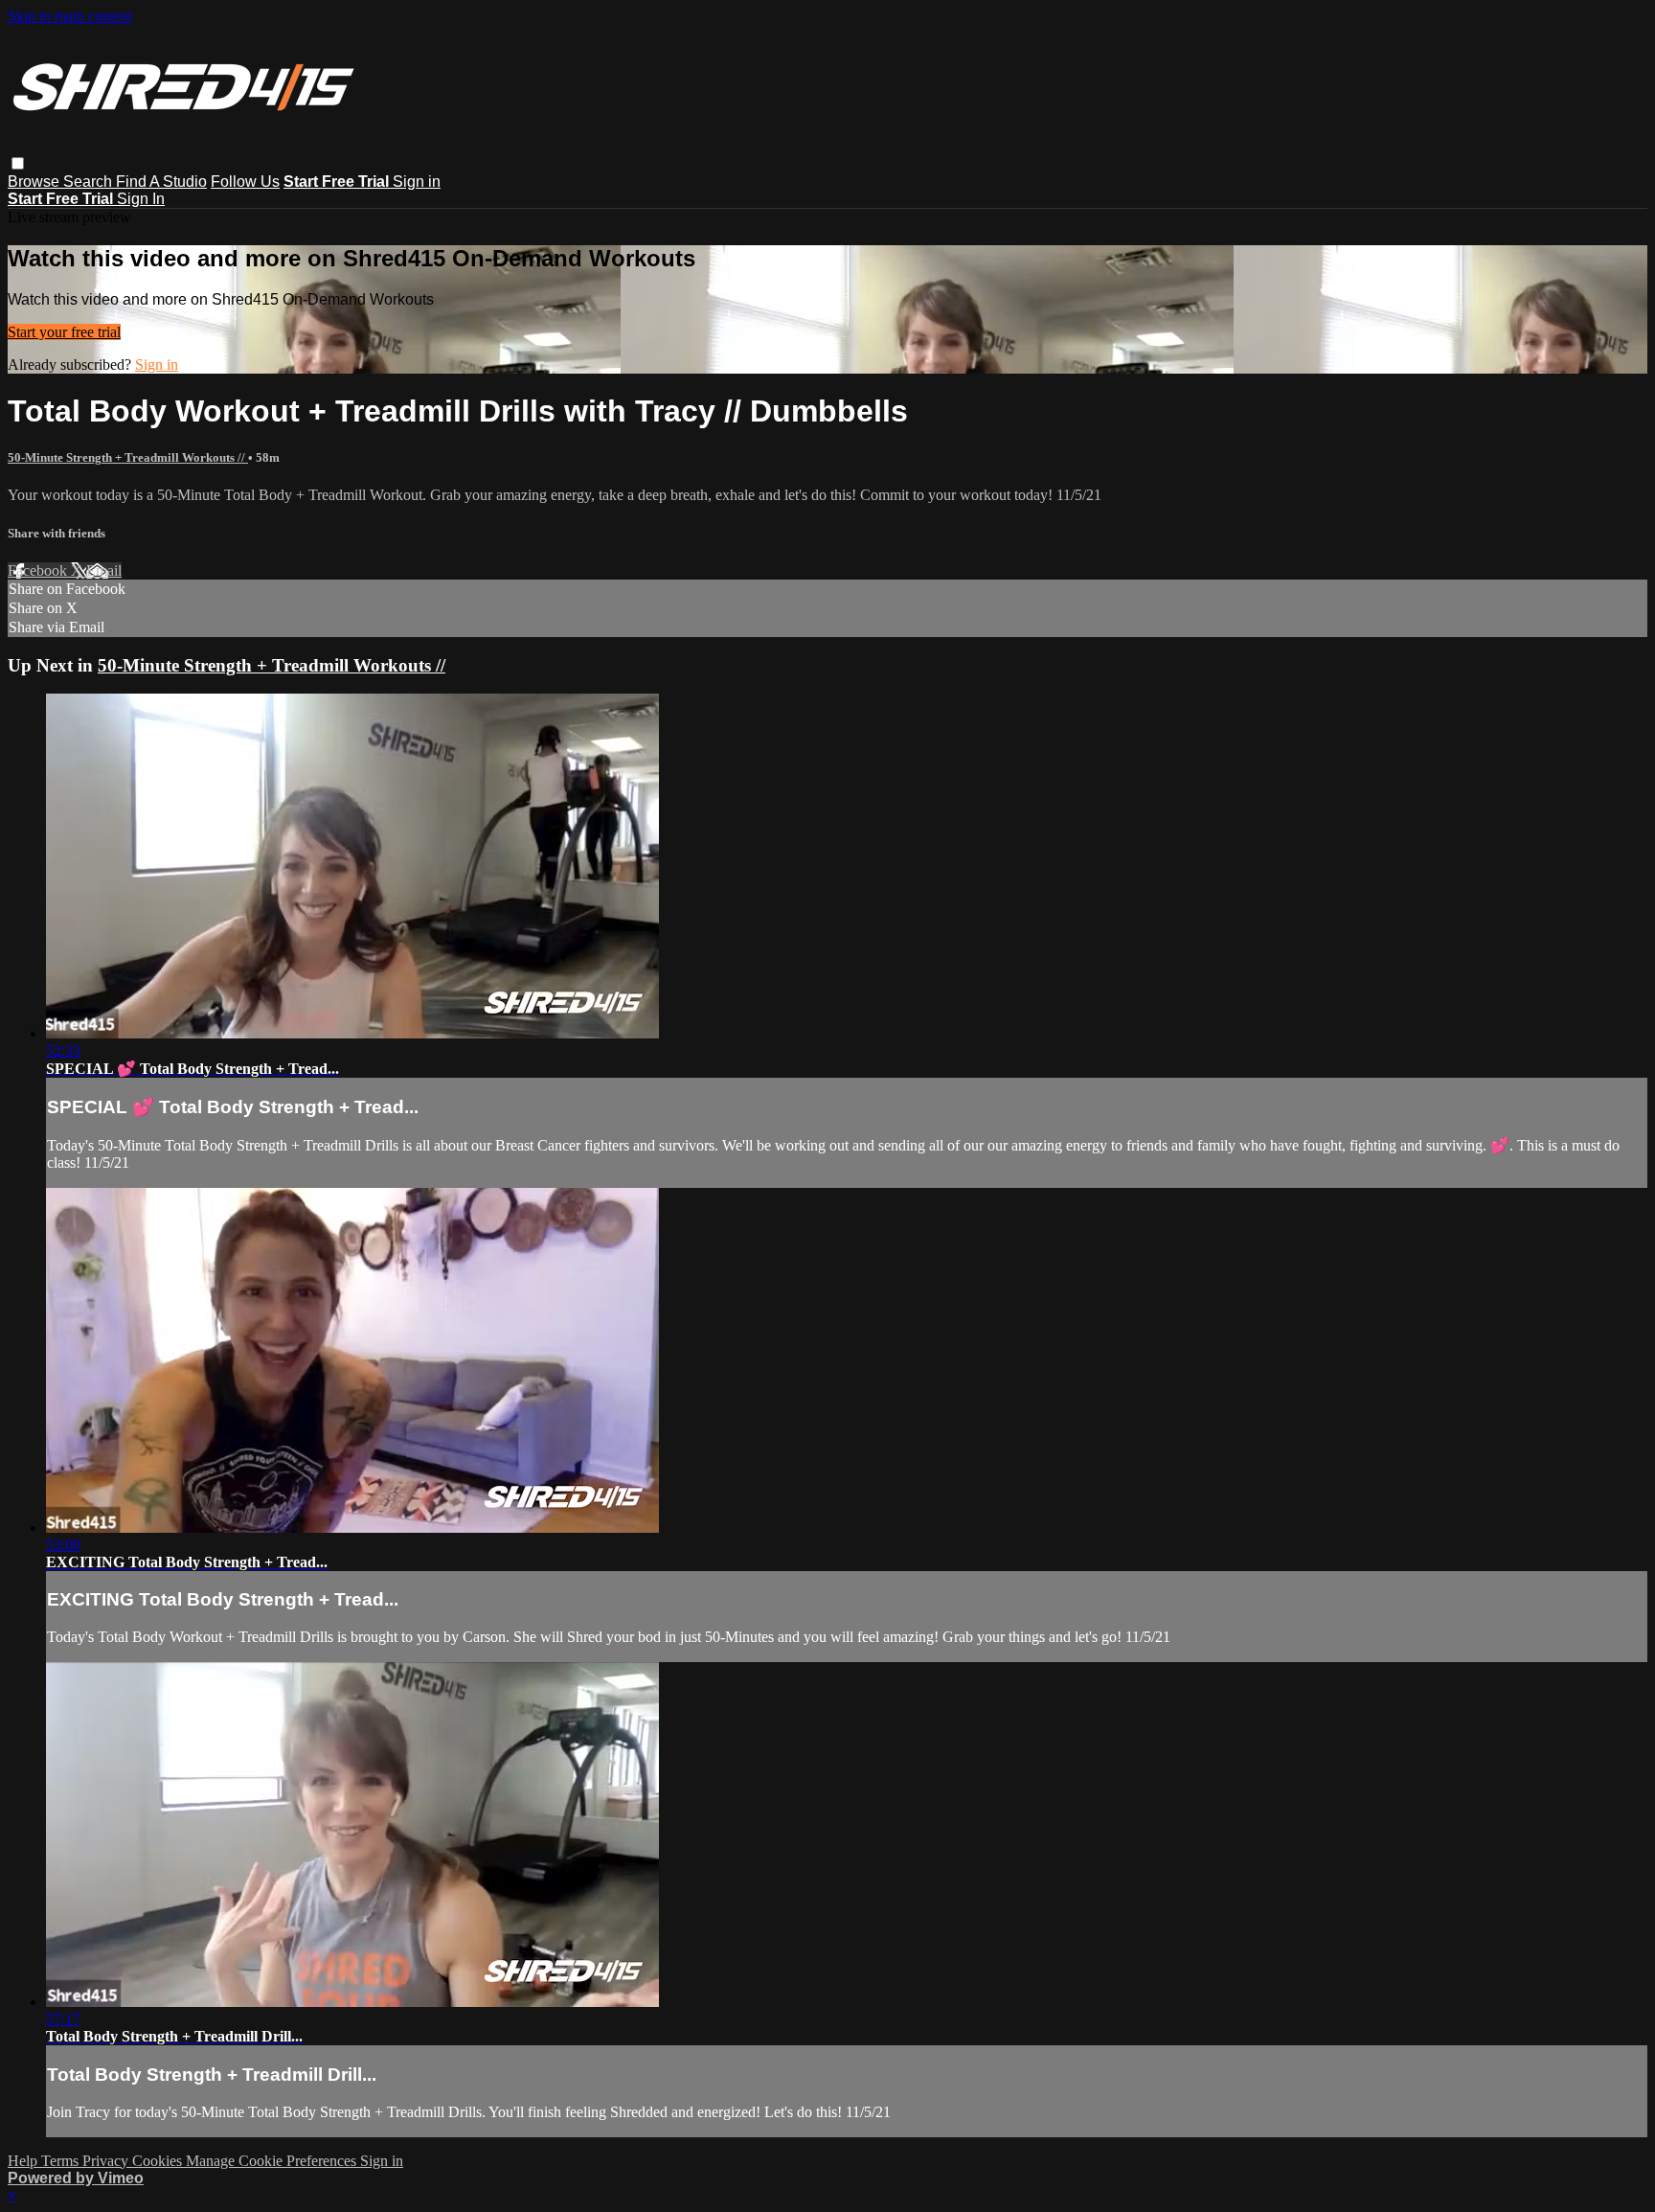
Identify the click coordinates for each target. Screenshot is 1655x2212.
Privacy (107, 2161)
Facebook (39, 570)
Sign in (417, 182)
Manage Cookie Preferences (273, 2161)
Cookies (159, 2161)
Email (104, 570)
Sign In (141, 199)
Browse (35, 182)
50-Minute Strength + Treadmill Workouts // (128, 457)
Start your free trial (64, 332)
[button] (18, 163)
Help (24, 2161)
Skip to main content (70, 16)
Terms (62, 2161)
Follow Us (245, 182)
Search (90, 182)
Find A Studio (161, 182)
